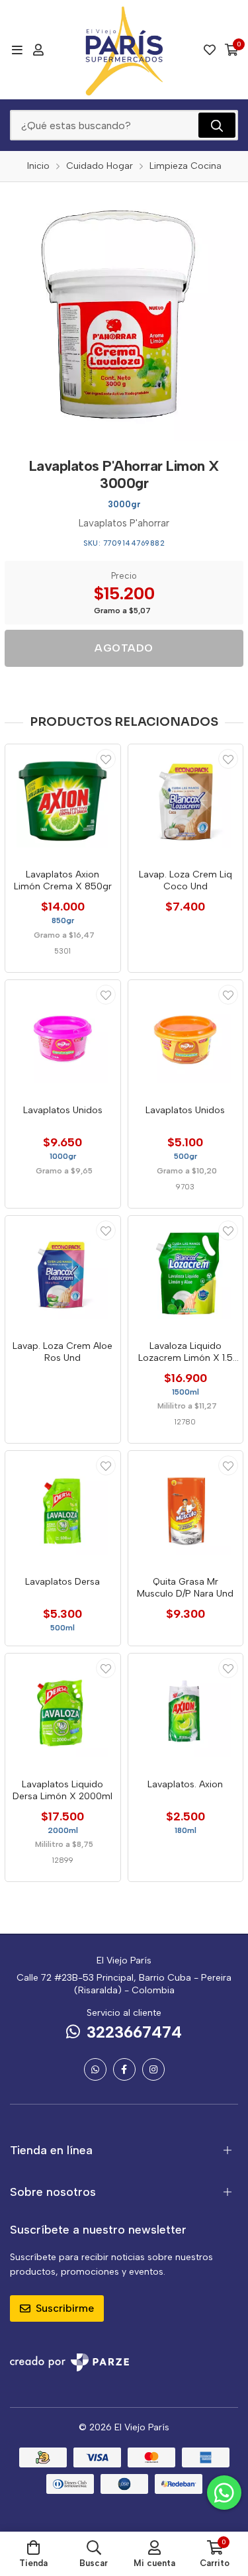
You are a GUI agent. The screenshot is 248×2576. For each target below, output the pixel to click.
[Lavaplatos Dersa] (63, 1509)
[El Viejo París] (124, 50)
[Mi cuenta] (38, 50)
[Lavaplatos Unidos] (63, 1038)
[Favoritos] (210, 50)
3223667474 (134, 2032)
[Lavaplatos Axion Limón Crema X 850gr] (63, 802)
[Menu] (17, 50)
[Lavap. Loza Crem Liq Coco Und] (186, 802)
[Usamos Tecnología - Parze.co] (69, 2362)
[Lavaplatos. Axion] (186, 1711)
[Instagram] (153, 2069)
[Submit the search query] (217, 125)
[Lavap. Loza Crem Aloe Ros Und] (63, 1273)
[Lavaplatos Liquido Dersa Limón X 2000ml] (63, 1711)
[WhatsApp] (95, 2069)
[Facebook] (124, 2069)
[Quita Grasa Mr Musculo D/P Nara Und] (186, 1509)
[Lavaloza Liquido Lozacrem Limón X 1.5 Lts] (186, 1273)
